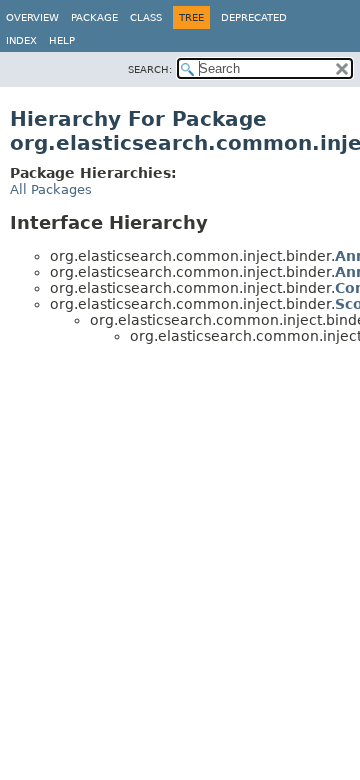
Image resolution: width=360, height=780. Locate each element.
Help (62, 40)
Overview (32, 17)
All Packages (51, 189)
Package (94, 17)
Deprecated (254, 17)
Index (21, 40)
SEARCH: (150, 69)
